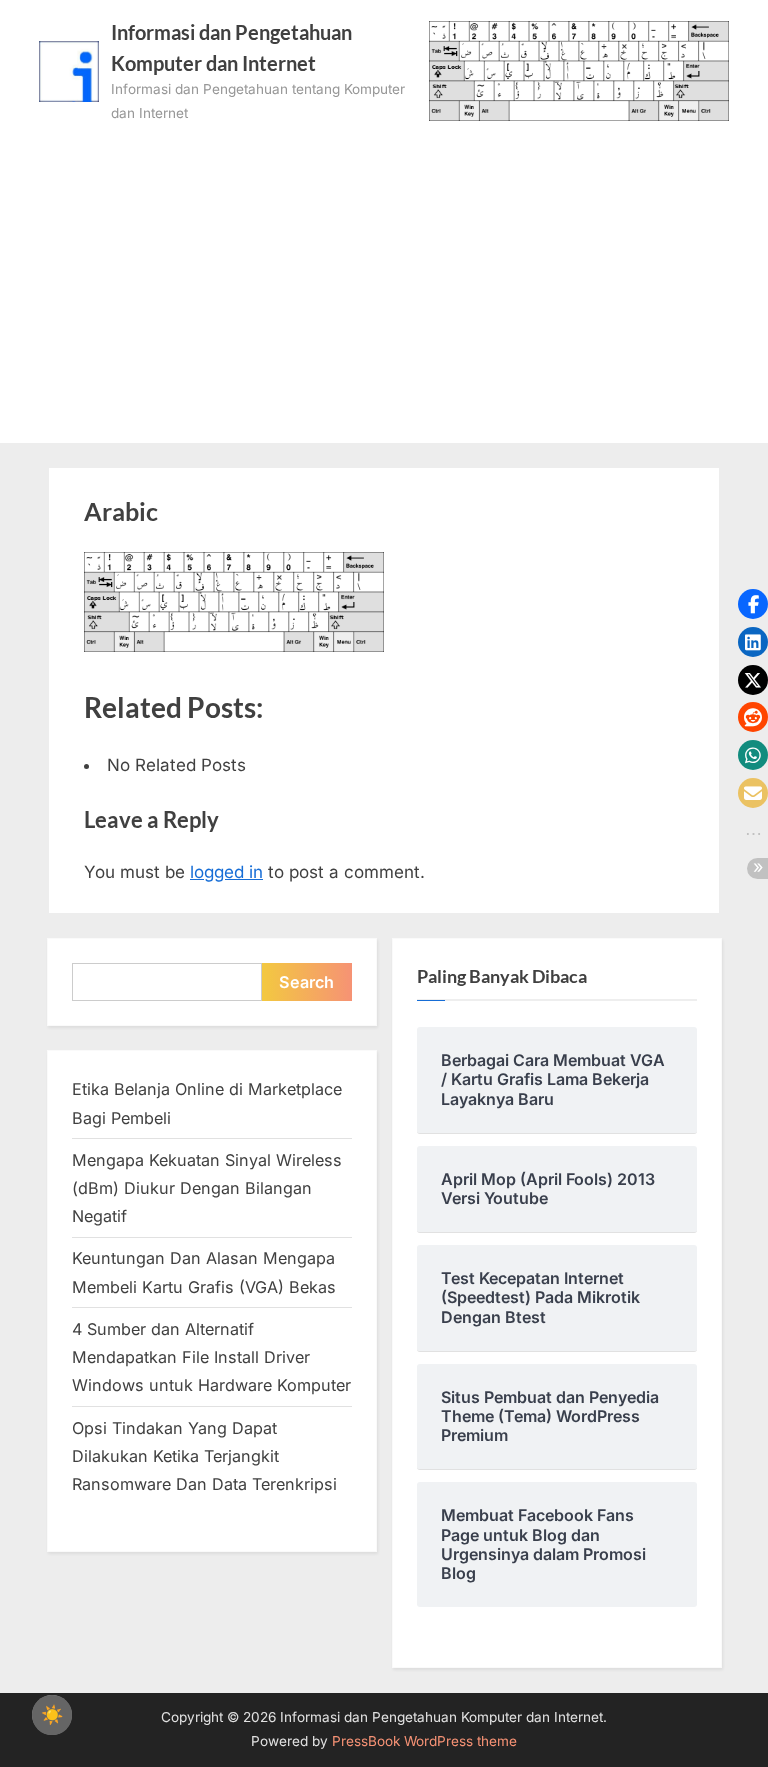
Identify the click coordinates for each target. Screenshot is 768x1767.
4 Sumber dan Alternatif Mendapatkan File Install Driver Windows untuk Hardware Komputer (211, 1357)
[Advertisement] (384, 276)
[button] (753, 604)
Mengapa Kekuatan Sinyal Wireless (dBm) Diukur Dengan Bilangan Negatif (207, 1188)
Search (306, 982)
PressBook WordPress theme (424, 1741)
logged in (226, 872)
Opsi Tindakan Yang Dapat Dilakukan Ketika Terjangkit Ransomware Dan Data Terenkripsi (204, 1456)
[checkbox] (52, 1715)
